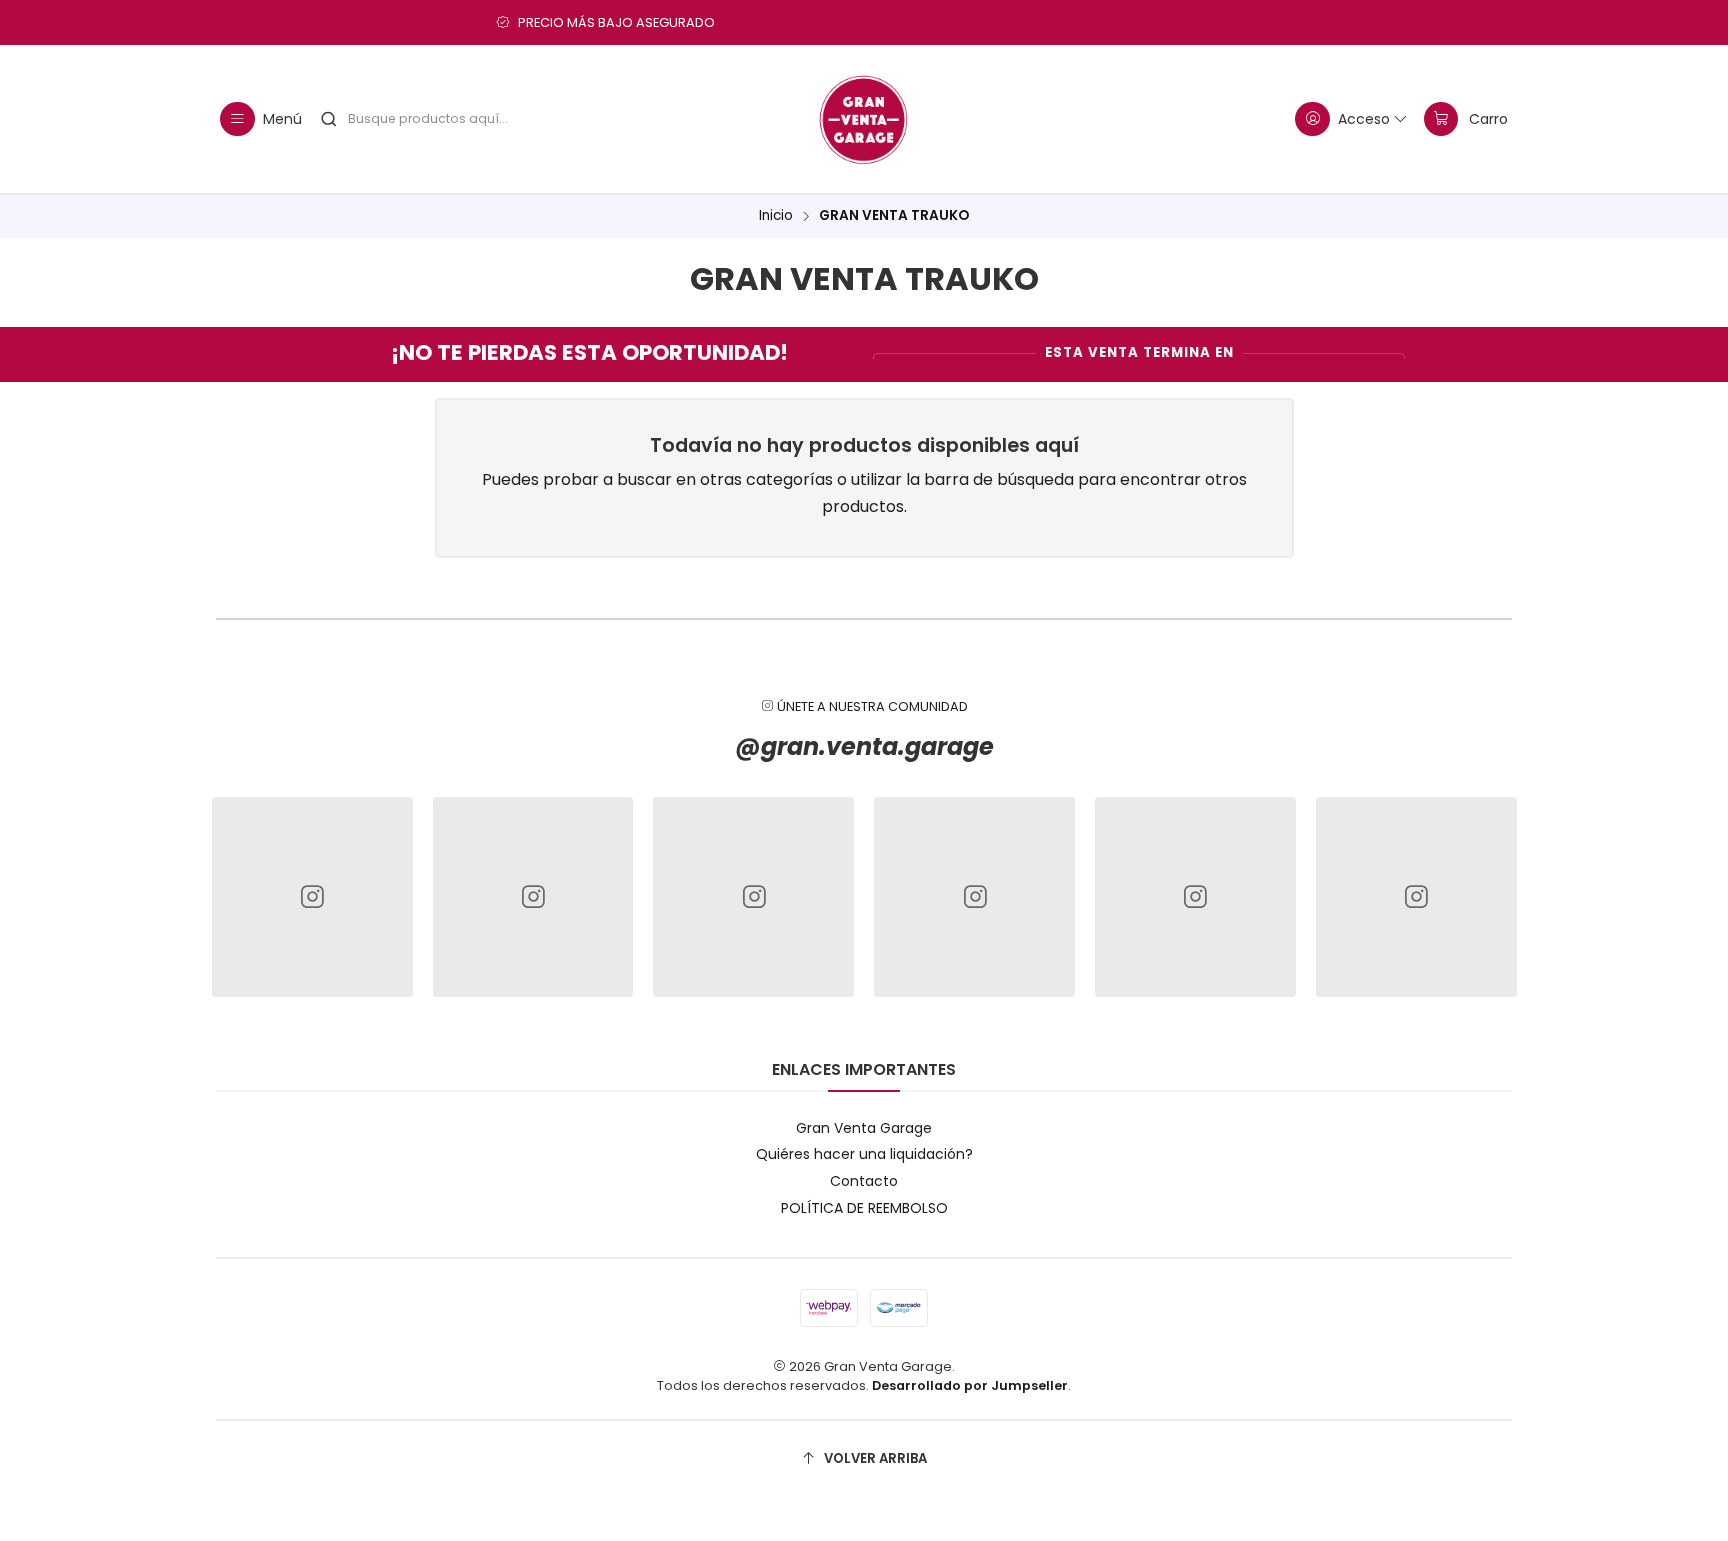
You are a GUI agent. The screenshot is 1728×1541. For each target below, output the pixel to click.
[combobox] (451, 119)
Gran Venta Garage (864, 1128)
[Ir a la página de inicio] (864, 119)
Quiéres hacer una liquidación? (864, 1154)
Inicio (776, 216)
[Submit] (329, 119)
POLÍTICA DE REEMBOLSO (864, 1208)
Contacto (864, 1181)
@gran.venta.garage (864, 746)
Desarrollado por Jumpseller (970, 1385)
